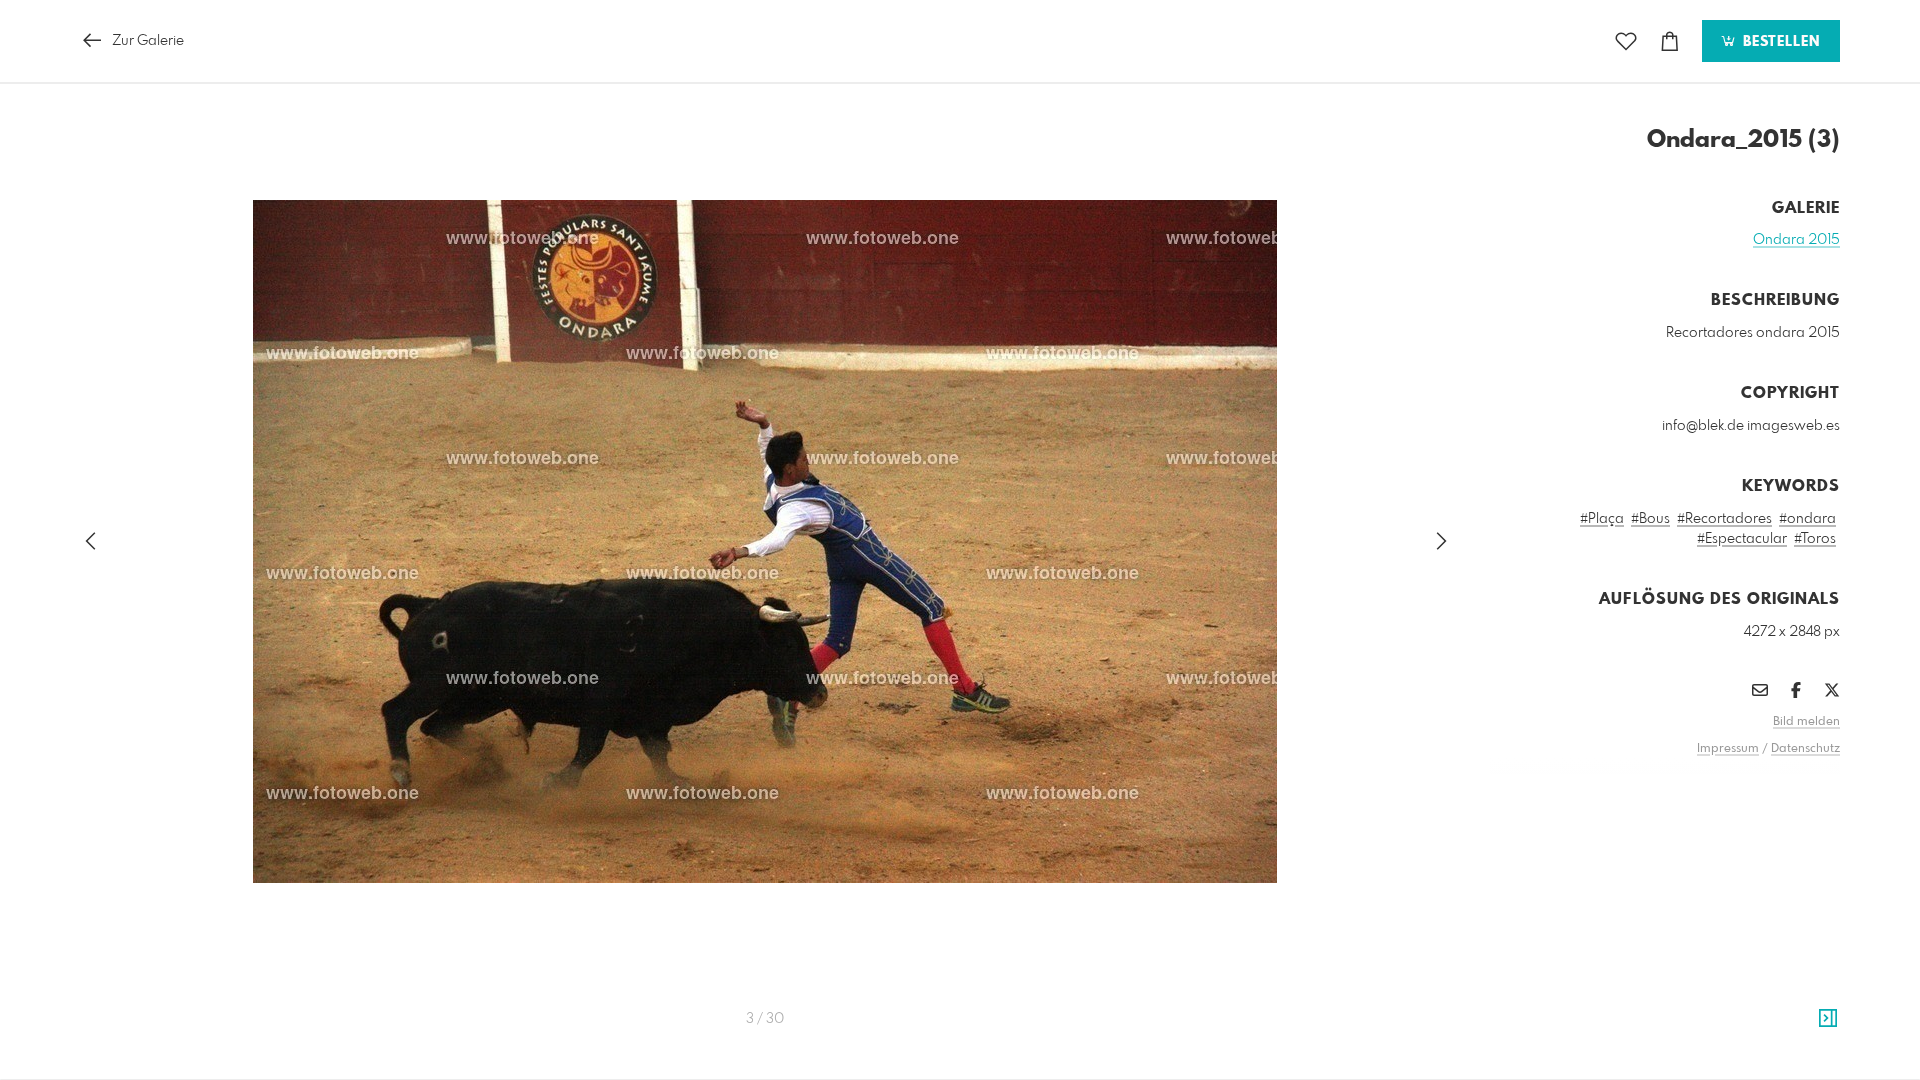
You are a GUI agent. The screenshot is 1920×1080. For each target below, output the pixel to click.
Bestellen (1779, 42)
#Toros (1815, 539)
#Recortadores (1724, 519)
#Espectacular (1742, 539)
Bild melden (1806, 722)
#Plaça (1602, 519)
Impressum (1728, 749)
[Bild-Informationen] (1828, 1019)
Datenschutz (1805, 749)
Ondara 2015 (1796, 240)
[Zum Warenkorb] (1670, 41)
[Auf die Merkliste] (1626, 41)
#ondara (1807, 519)
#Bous (1650, 519)
